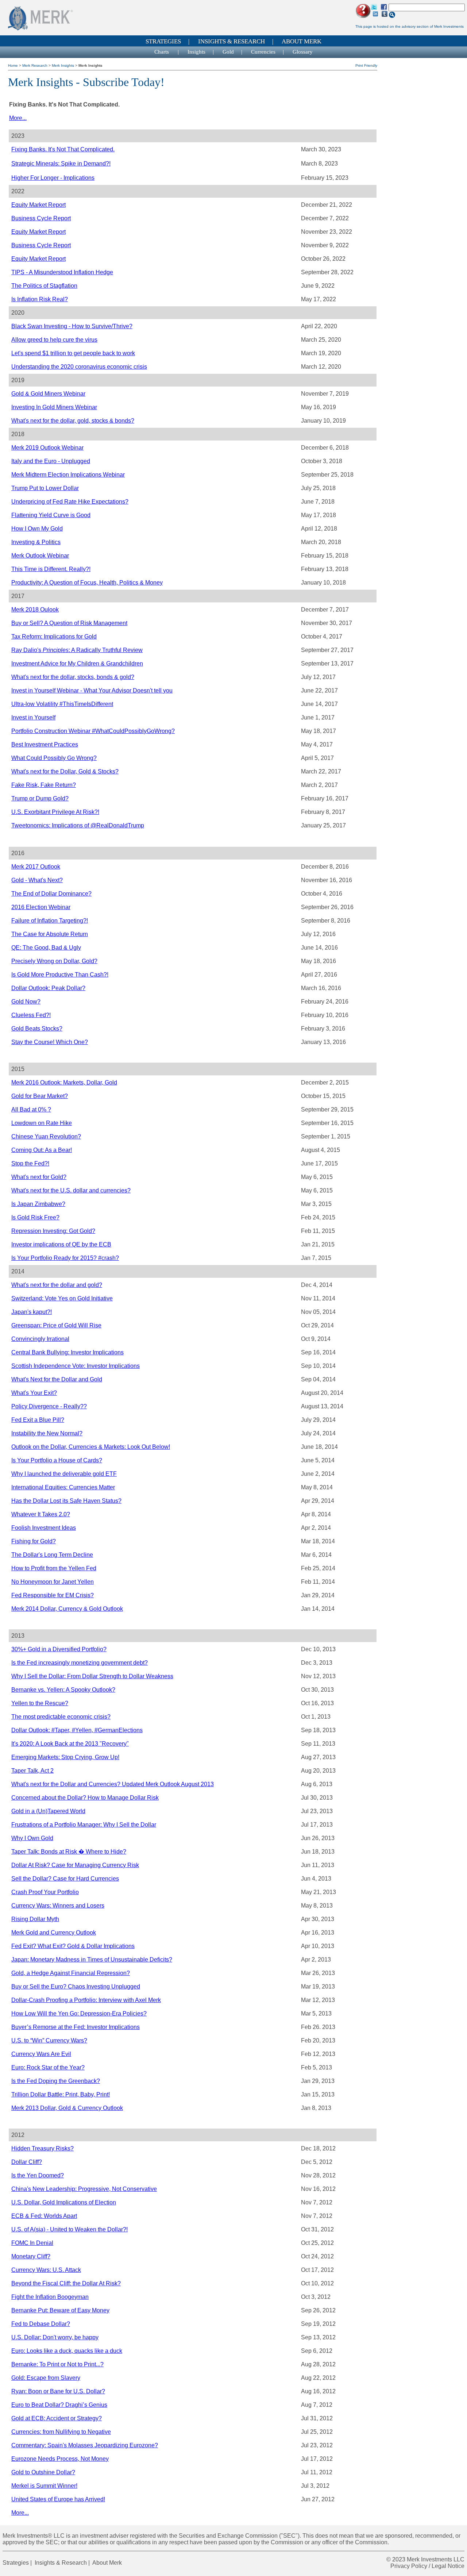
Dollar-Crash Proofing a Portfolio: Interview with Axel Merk (86, 2000)
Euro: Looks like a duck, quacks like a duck (67, 2351)
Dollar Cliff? (27, 2162)
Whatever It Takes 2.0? (41, 1514)
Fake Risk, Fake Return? (44, 785)
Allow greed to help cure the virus (54, 340)
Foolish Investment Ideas (44, 1528)
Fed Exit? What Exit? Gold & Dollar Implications (73, 1946)
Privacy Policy (409, 2566)
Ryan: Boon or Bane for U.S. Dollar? (58, 2391)
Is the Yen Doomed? (38, 2175)
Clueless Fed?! (31, 1015)
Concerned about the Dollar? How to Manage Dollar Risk (85, 1798)
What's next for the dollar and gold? (57, 1285)
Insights (196, 52)
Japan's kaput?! (32, 1312)
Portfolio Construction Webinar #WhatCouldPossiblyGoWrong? (93, 731)
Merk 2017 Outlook (36, 867)
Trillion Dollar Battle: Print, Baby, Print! (61, 2094)
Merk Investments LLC (436, 2559)
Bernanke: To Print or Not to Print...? (57, 2364)
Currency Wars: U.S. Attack (46, 2270)
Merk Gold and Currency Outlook (54, 1933)
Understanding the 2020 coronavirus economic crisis (79, 367)
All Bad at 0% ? (31, 1109)
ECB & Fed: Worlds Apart (44, 2216)
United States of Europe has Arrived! (58, 2499)
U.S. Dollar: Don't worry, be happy (55, 2337)
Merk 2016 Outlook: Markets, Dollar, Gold (64, 1083)
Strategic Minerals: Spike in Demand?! (61, 164)
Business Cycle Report (41, 218)
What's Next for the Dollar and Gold (57, 1379)
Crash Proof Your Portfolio (45, 1892)
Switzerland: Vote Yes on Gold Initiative (62, 1298)
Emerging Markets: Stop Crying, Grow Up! (65, 1757)
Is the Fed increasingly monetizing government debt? (80, 1663)
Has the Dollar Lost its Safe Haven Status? (66, 1501)
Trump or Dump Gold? (40, 798)
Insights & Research (231, 41)
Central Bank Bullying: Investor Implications (67, 1352)
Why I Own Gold (32, 1838)
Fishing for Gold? (34, 1541)
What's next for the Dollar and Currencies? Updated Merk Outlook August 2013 (113, 1784)
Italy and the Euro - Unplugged (51, 461)
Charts (162, 52)
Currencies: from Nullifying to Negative (61, 2432)
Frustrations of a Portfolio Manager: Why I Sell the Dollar (84, 1825)
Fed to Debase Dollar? (41, 2324)
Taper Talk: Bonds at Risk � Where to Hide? (69, 1852)
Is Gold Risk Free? (35, 1217)
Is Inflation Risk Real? (40, 299)
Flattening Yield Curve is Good (51, 515)
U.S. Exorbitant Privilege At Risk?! (55, 812)
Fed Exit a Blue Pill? (38, 1420)
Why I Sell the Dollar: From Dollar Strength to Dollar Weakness (92, 1676)
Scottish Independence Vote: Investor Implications (76, 1366)
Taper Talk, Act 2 (32, 1771)
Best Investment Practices (45, 744)
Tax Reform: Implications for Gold (54, 637)
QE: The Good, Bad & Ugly (46, 948)
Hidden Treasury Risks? (43, 2148)
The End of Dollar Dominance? (51, 894)
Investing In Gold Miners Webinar (54, 407)
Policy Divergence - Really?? (49, 1406)
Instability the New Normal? (47, 1433)
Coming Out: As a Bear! (42, 1150)
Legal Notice (448, 2566)
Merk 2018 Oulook (35, 610)
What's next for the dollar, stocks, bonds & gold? (73, 677)
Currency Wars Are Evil (41, 2054)
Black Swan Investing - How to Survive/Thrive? (72, 326)
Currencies (263, 52)
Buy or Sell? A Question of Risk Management (69, 623)
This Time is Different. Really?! (51, 569)
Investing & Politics (36, 542)
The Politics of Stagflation (44, 286)
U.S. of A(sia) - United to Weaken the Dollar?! (70, 2229)
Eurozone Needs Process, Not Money (60, 2459)
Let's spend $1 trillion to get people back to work (73, 353)
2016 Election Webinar (41, 907)
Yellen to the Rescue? (40, 1703)
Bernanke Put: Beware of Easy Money (60, 2310)
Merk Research (35, 65)
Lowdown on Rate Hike (42, 1123)
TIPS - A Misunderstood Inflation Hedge (62, 272)
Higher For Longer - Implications (53, 178)
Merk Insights (63, 65)
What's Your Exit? (34, 1393)
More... (18, 118)
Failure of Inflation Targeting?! (50, 921)
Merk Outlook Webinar (40, 556)
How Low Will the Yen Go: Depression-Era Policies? (79, 2014)
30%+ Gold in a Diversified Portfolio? (59, 1649)
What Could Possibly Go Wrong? (54, 758)
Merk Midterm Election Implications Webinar (68, 475)
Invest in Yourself (33, 717)
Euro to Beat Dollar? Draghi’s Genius (59, 2405)
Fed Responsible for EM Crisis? (53, 1595)
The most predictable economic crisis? (61, 1717)
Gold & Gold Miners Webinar (48, 394)
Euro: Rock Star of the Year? (48, 2067)
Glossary (303, 52)
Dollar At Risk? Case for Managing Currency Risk (75, 1865)
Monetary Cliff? (31, 2256)
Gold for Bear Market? (40, 1096)
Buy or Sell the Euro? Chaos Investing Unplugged (76, 1987)
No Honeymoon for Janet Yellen (53, 1582)
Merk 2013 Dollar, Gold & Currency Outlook (67, 2108)
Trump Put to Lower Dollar (45, 488)
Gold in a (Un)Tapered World (48, 1811)
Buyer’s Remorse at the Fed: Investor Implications (76, 2027)
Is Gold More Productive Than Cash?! (60, 975)
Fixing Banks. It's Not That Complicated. (63, 149)
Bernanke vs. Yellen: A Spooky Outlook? (63, 1690)
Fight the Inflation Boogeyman (50, 2297)
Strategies (163, 41)
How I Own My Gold (37, 529)
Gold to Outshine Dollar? (43, 2472)
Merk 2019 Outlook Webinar (47, 448)
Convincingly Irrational (40, 1339)
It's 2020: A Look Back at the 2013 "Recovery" (70, 1744)
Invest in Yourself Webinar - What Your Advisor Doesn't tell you (92, 690)
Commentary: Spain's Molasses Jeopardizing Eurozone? (85, 2445)
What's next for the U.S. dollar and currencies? (71, 1190)
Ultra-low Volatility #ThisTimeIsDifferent (62, 704)
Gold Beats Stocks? (37, 1029)
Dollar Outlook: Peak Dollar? (48, 988)
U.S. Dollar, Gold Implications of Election (64, 2202)
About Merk (302, 41)
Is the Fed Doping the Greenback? (56, 2081)
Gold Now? (26, 1002)
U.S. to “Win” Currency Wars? (49, 2040)
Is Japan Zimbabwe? (38, 1204)
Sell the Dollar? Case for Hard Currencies (65, 1879)
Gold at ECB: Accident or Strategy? (57, 2418)
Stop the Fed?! (30, 1163)
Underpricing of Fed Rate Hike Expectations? (70, 502)
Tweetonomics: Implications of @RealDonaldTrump (78, 825)
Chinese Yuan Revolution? (46, 1136)
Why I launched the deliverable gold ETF (64, 1474)
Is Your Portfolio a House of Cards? (57, 1460)
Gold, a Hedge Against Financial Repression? (71, 1973)
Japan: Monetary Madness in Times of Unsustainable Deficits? (92, 1960)
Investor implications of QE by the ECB (61, 1244)
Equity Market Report (38, 205)
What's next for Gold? (39, 1177)
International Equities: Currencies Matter (63, 1487)
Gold (228, 52)
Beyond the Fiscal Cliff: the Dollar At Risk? (66, 2283)
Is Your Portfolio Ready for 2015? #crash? (65, 1258)
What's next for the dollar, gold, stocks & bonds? (73, 421)
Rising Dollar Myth (35, 1919)
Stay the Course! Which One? (50, 1042)
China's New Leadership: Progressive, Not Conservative (84, 2189)
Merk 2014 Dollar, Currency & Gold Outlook (67, 1609)
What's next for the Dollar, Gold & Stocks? (65, 771)
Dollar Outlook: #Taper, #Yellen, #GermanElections (77, 1730)
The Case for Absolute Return (50, 934)
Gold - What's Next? (37, 880)
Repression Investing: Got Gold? (53, 1231)
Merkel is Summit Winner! (44, 2486)
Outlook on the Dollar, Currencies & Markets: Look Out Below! (91, 1447)
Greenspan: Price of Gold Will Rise (56, 1325)
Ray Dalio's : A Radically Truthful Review (77, 650)
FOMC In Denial (32, 2243)
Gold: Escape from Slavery (46, 2378)
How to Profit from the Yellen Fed (54, 1568)
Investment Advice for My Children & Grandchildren (77, 664)
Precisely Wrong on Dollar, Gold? (54, 961)
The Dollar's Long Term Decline (52, 1555)
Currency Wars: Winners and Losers (58, 1906)
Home (13, 65)
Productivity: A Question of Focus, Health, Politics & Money (87, 583)
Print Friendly (366, 65)
